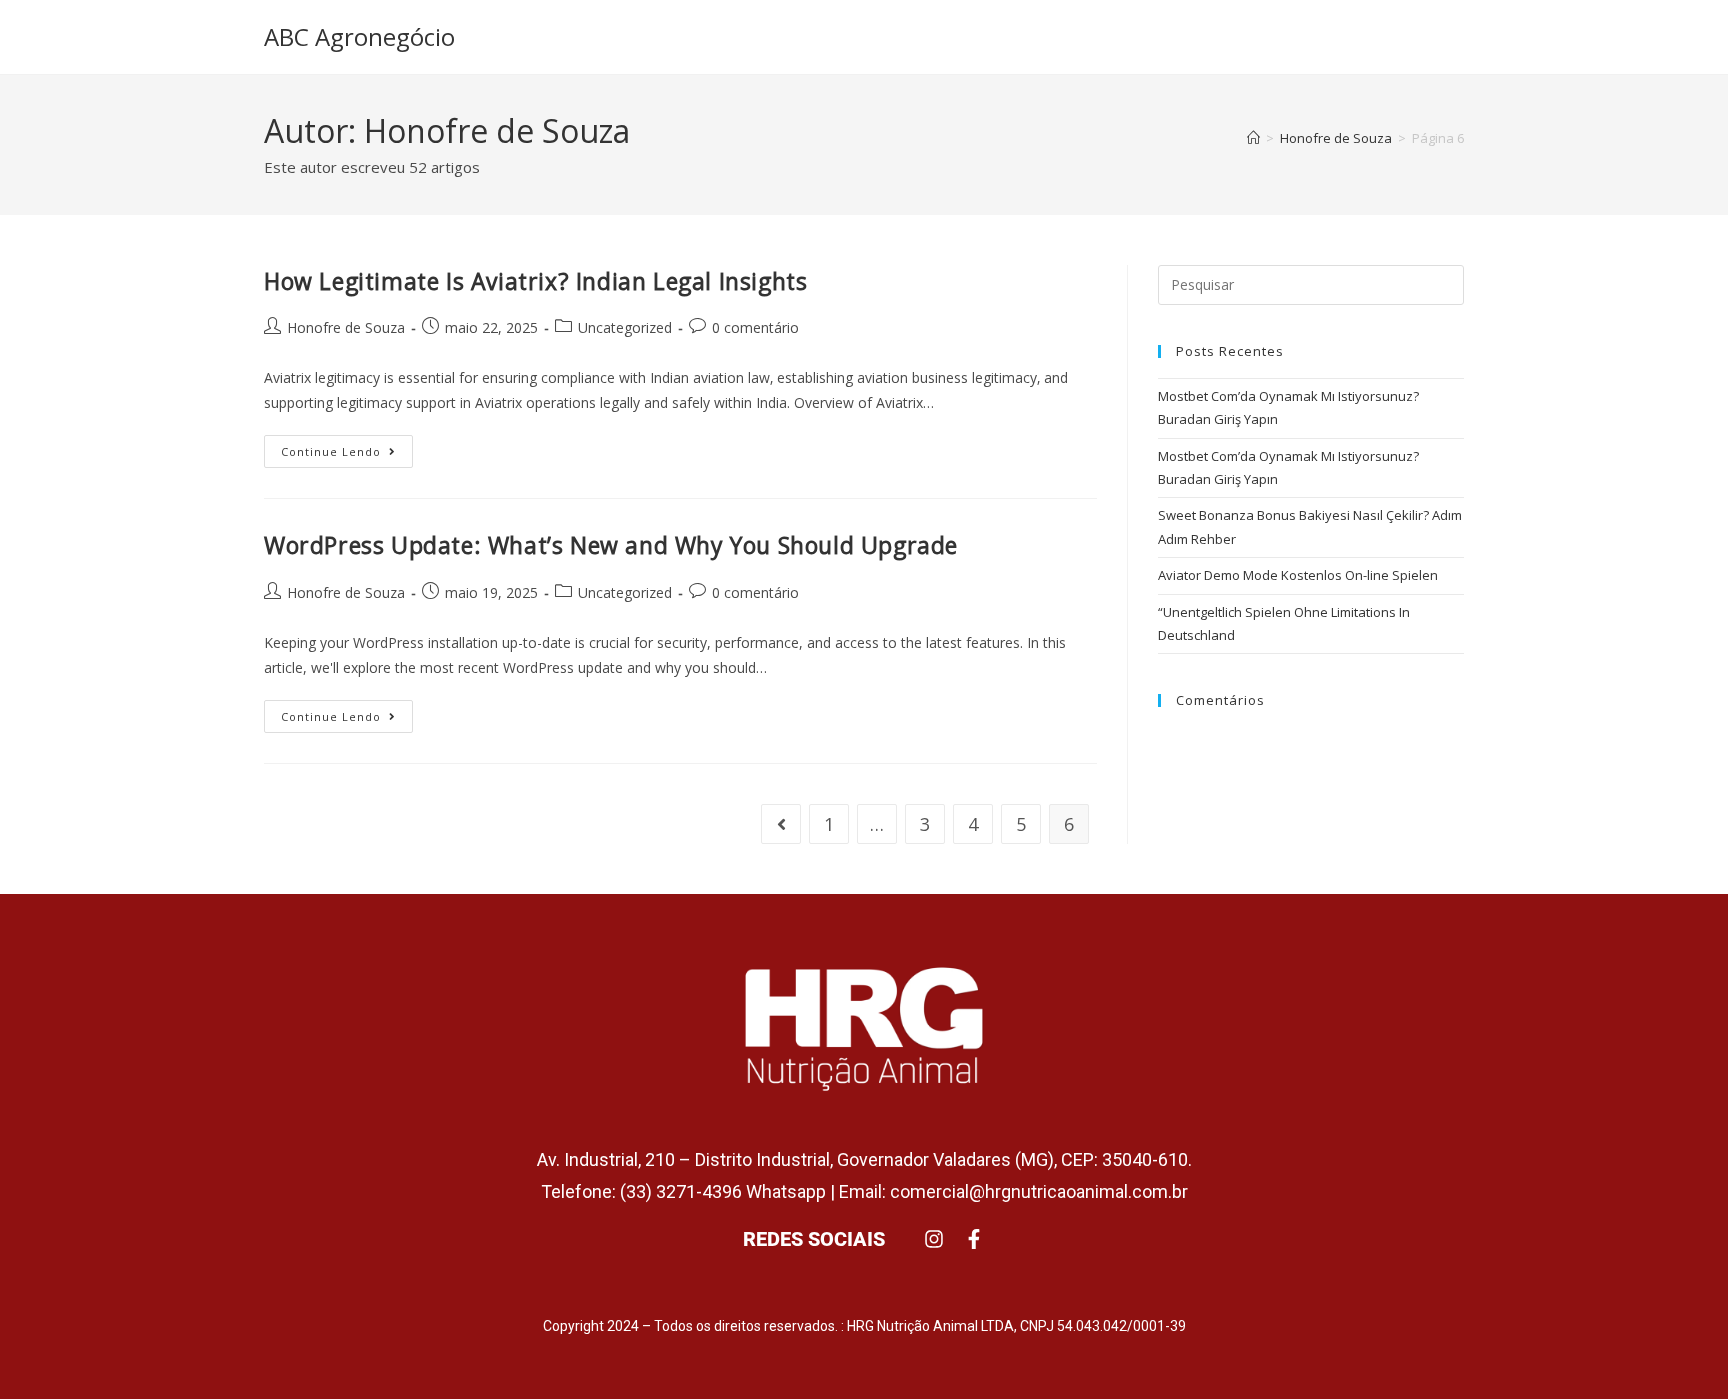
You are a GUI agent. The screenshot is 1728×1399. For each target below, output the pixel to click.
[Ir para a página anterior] (781, 824)
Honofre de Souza (346, 327)
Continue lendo (347, 447)
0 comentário (755, 327)
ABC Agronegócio (359, 36)
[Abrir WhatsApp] (1678, 1348)
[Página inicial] (1253, 138)
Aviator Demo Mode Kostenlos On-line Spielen (1298, 575)
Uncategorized (625, 327)
